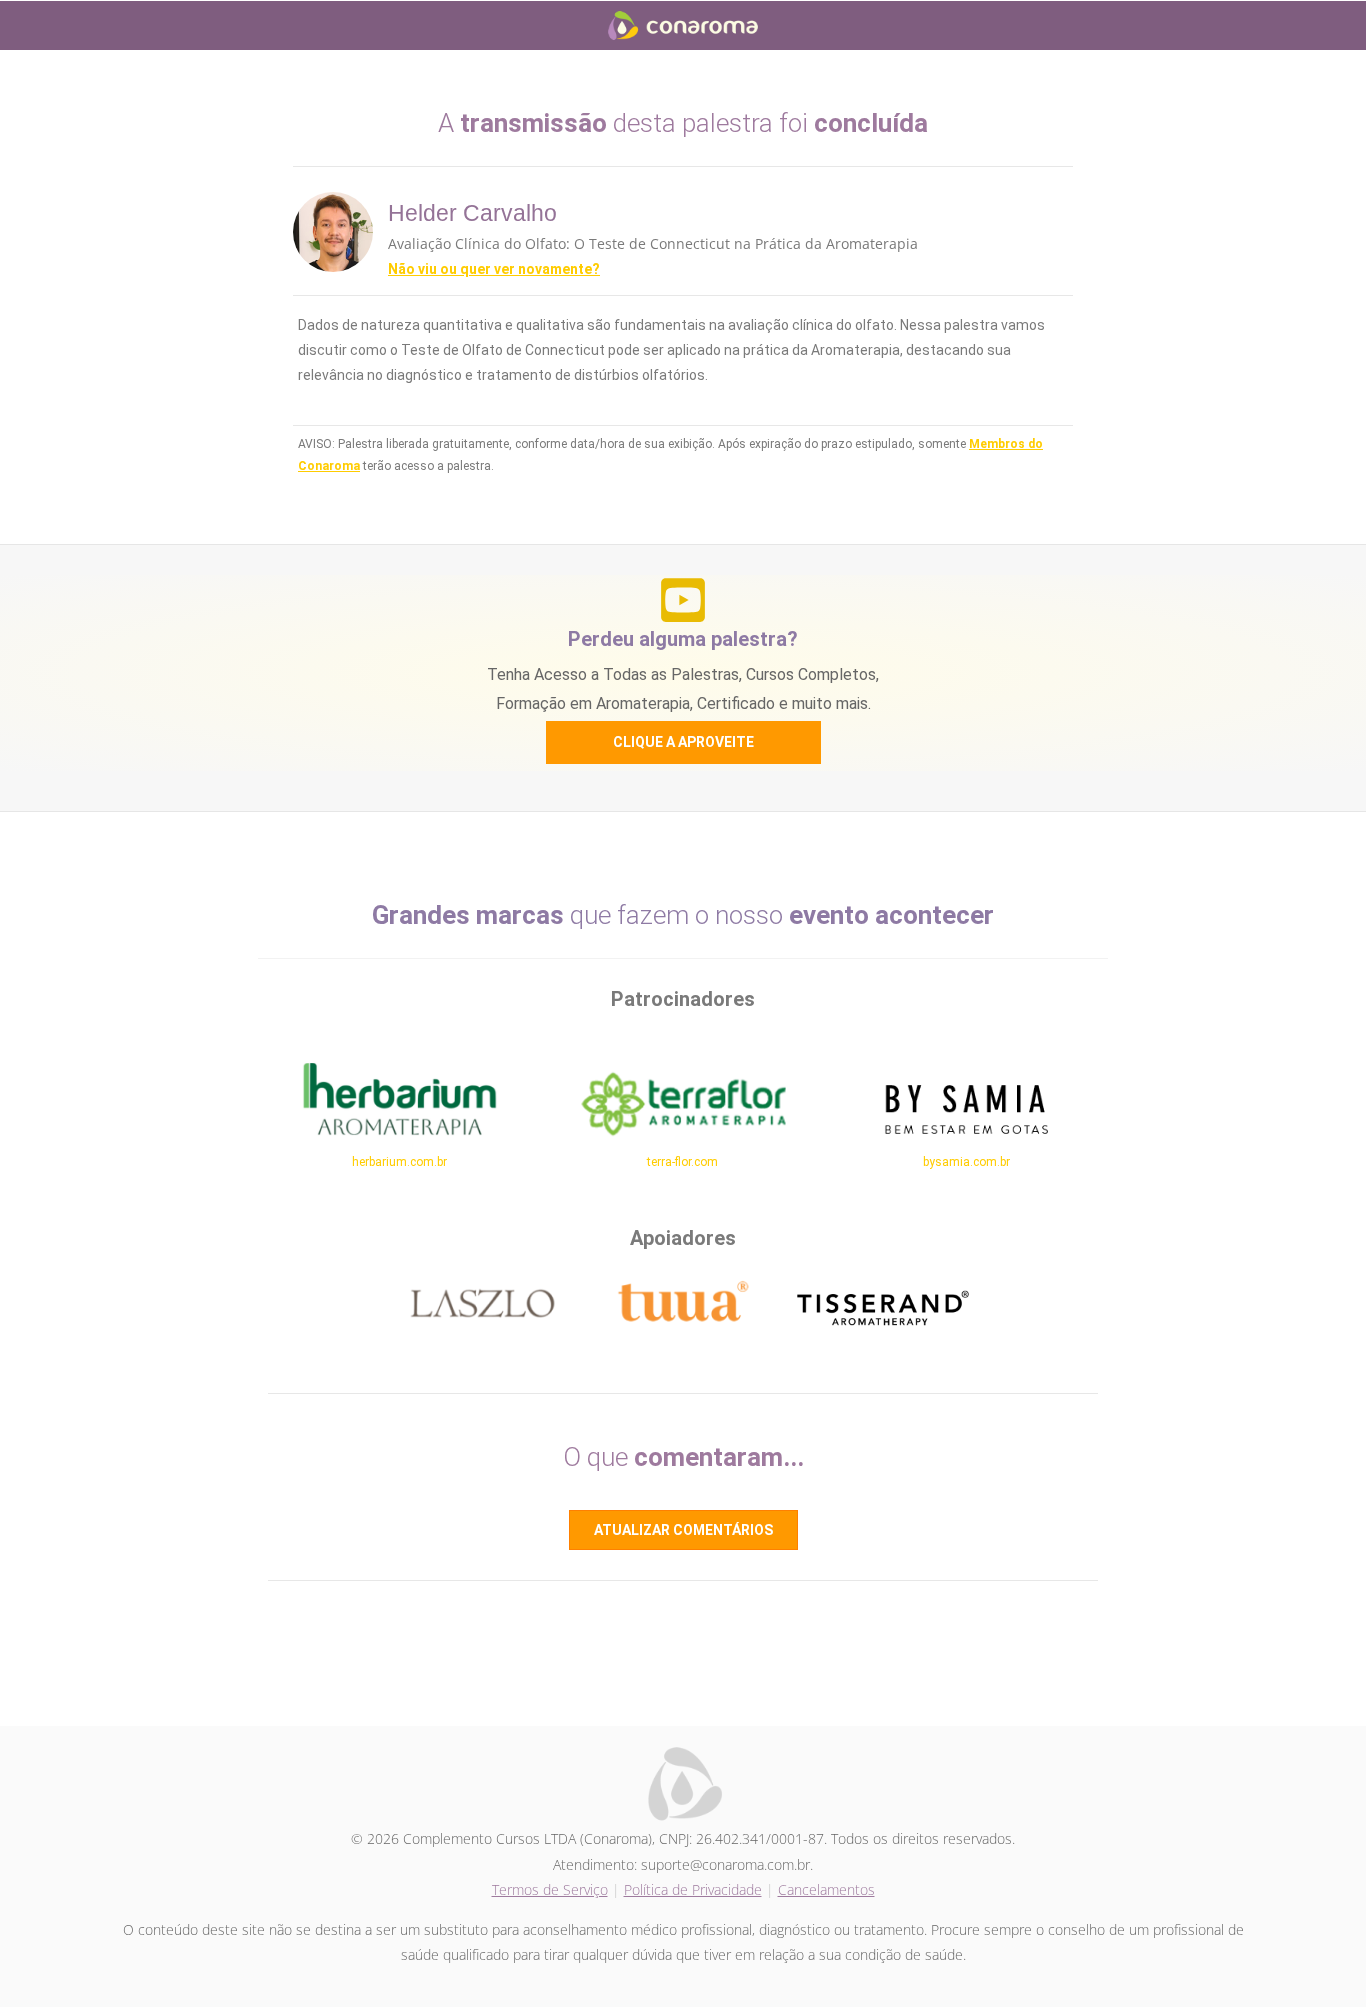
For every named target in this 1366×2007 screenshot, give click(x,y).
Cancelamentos (826, 1889)
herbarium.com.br (399, 1162)
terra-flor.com (682, 1162)
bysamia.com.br (966, 1162)
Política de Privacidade (693, 1889)
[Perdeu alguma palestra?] (683, 600)
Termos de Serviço (550, 1889)
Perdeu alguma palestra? (683, 639)
